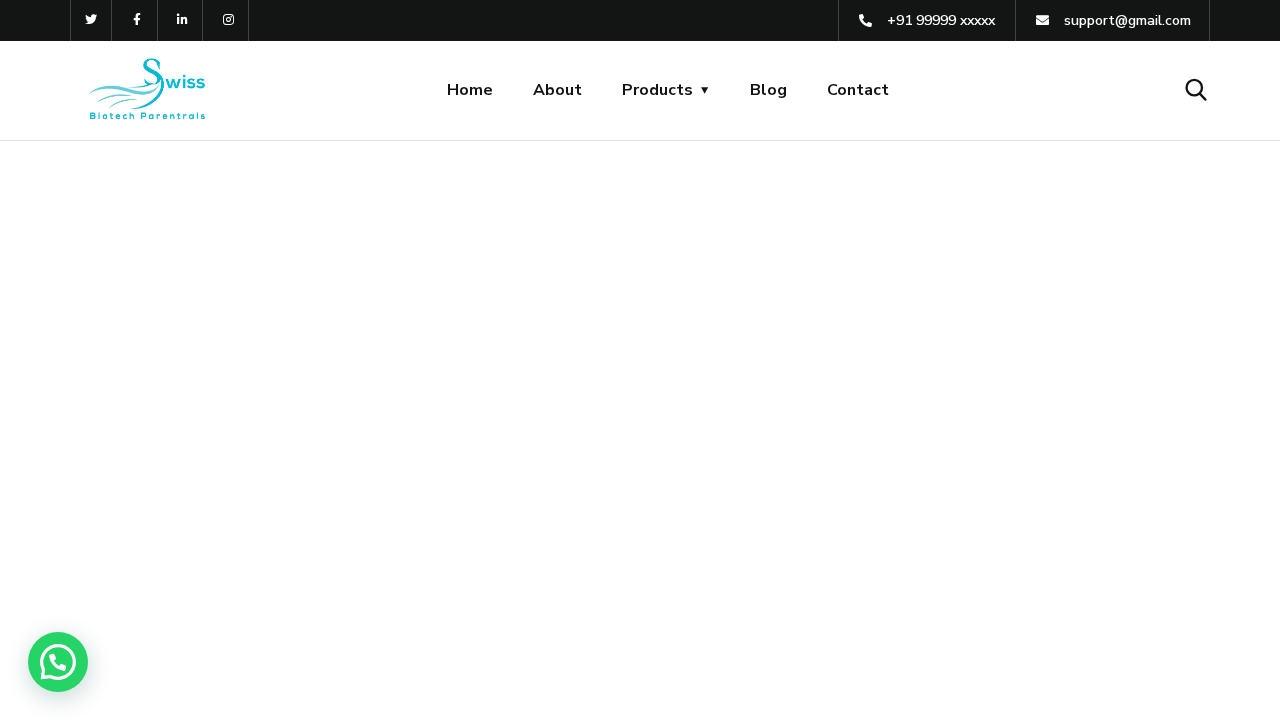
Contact (858, 90)
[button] (58, 662)
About (557, 90)
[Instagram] (228, 20)
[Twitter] (91, 20)
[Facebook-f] (137, 20)
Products (657, 90)
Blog (768, 90)
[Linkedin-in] (183, 20)
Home (470, 90)
